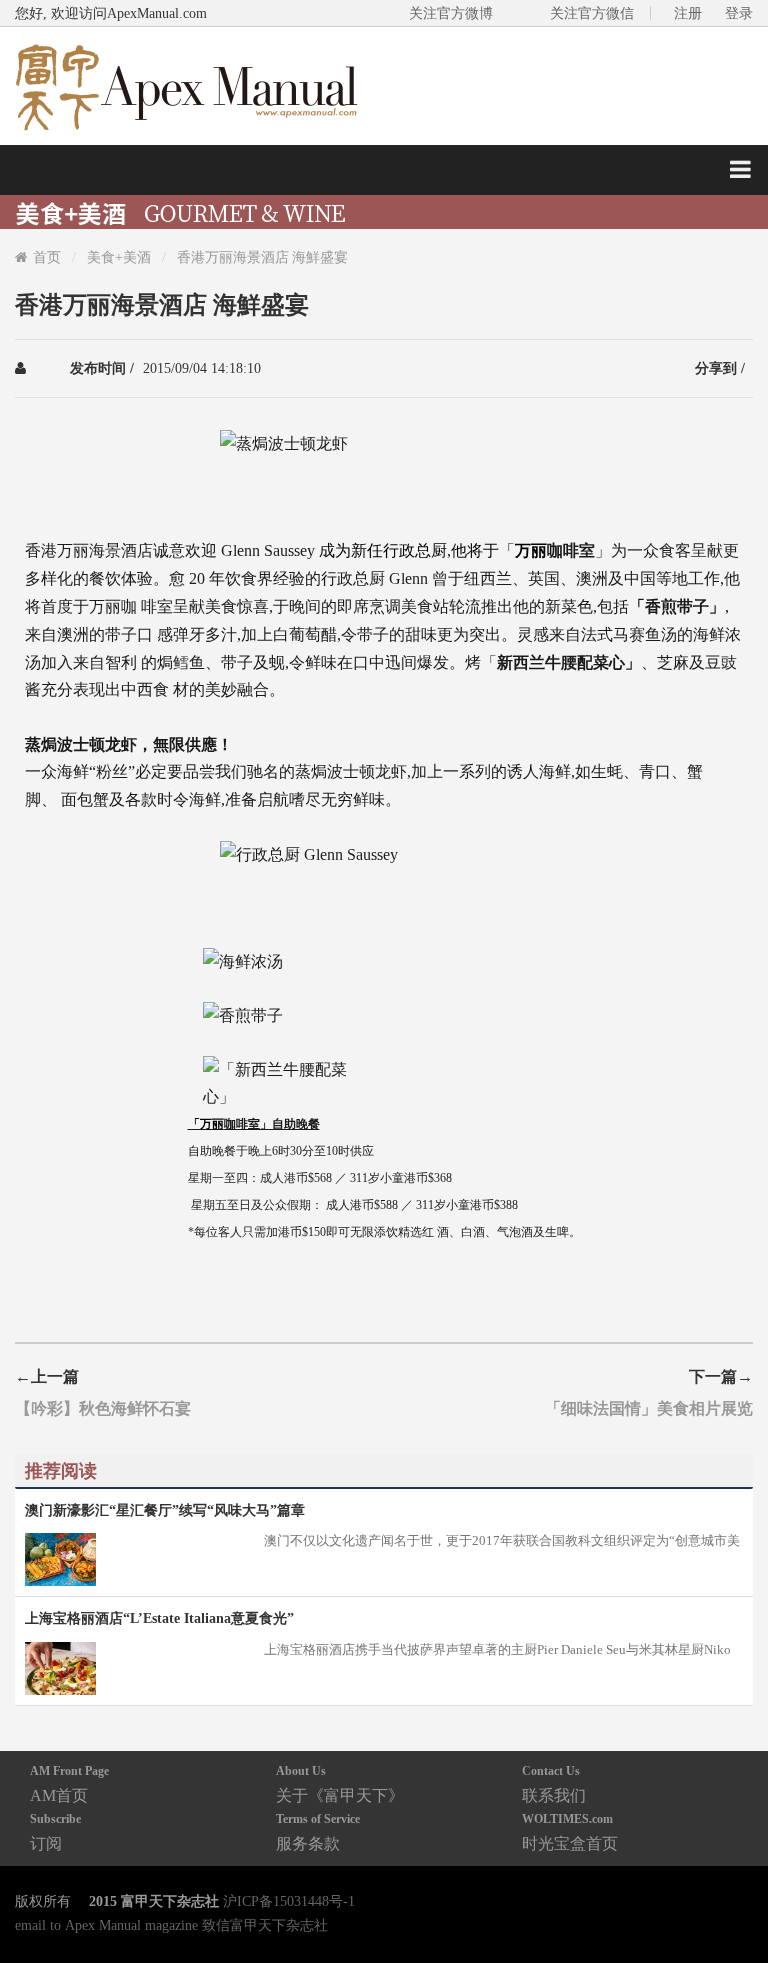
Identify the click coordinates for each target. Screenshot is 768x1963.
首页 (47, 257)
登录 (739, 13)
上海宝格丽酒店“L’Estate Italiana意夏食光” (159, 1618)
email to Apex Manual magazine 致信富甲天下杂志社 (171, 1925)
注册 (688, 13)
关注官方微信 (592, 13)
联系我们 (554, 1783)
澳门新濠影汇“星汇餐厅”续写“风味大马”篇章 (165, 1510)
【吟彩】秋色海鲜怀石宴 (103, 1408)
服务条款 (318, 1831)
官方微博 (729, 1900)
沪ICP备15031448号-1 (289, 1901)
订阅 (55, 1831)
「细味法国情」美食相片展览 (649, 1408)
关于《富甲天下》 (340, 1783)
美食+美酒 (119, 257)
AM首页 (69, 1783)
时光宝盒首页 (570, 1831)
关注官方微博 (451, 13)
